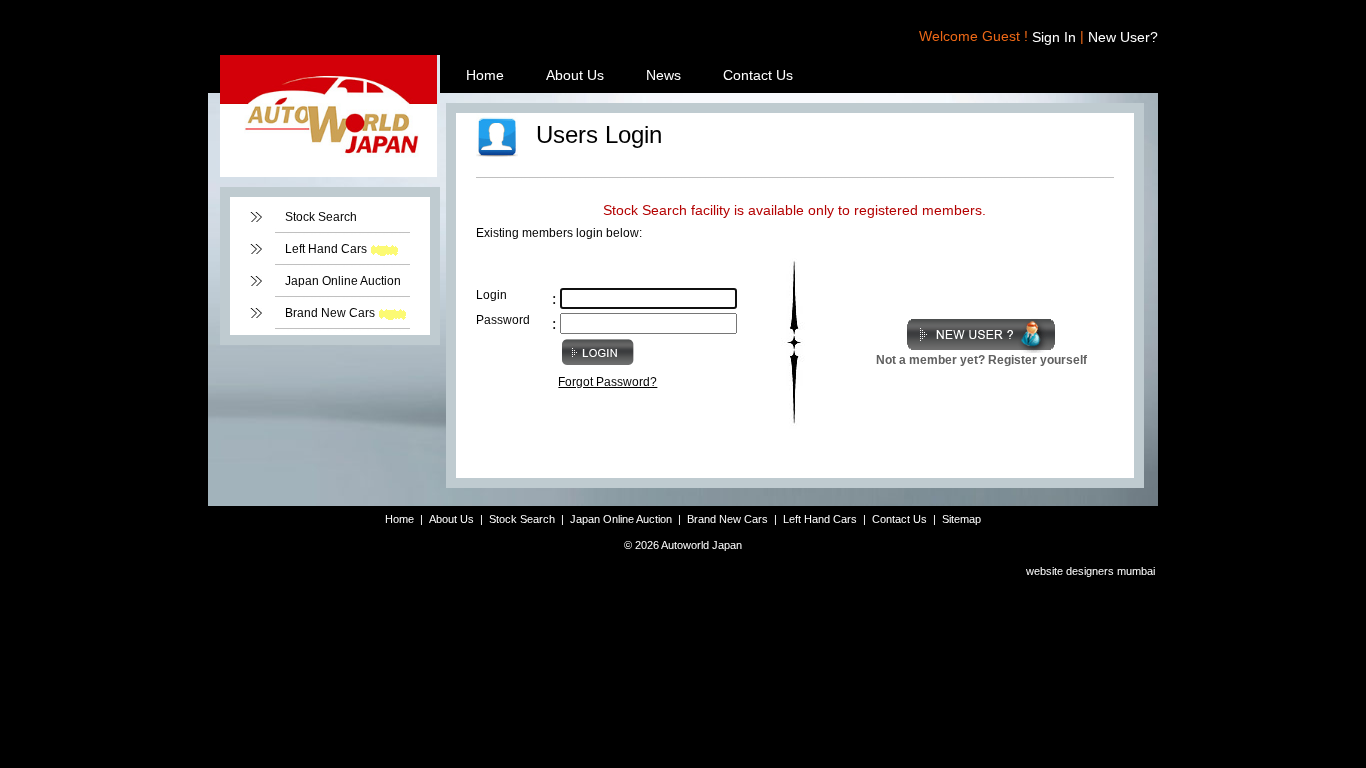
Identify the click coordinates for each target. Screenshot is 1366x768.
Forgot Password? (607, 382)
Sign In (1054, 37)
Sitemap (961, 519)
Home (485, 75)
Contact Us (758, 75)
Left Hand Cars (326, 249)
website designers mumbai (1090, 571)
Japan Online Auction (343, 281)
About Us (575, 75)
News (663, 75)
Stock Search (321, 217)
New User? (1123, 37)
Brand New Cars (330, 313)
